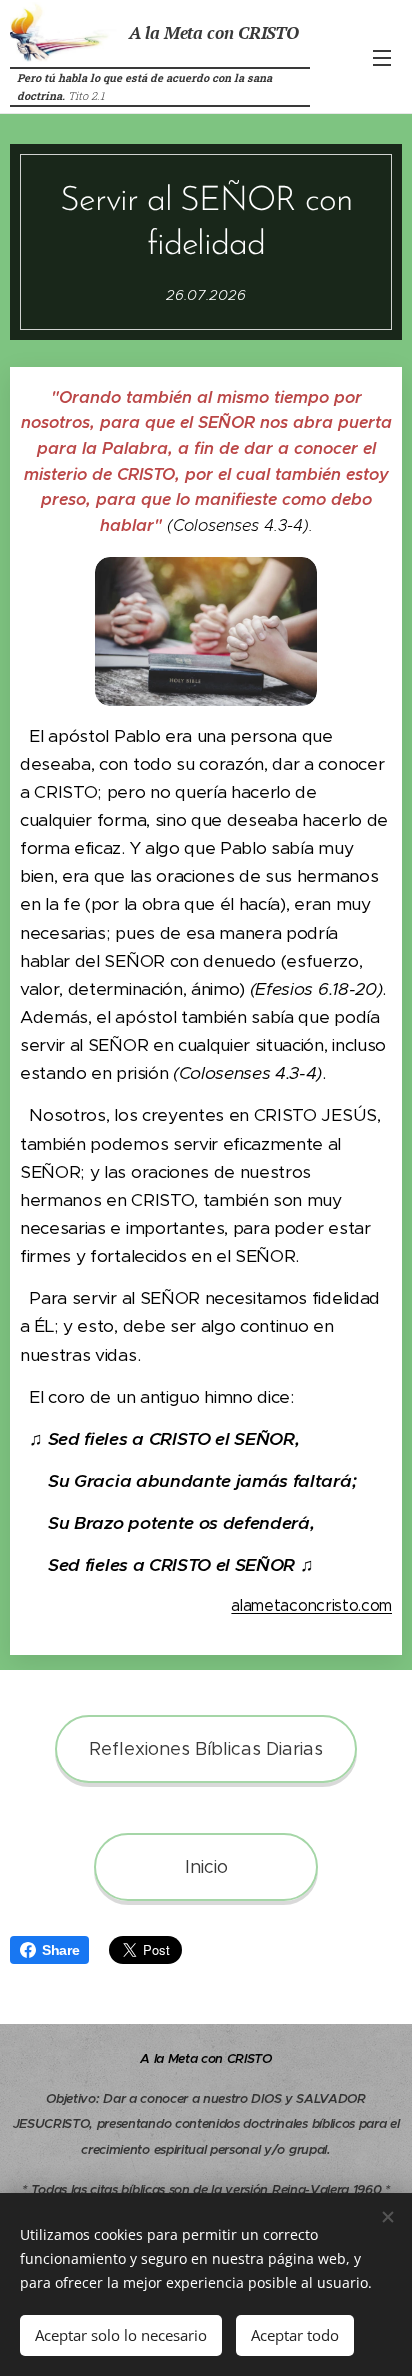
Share (60, 1950)
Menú (382, 57)
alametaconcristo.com (311, 1605)
